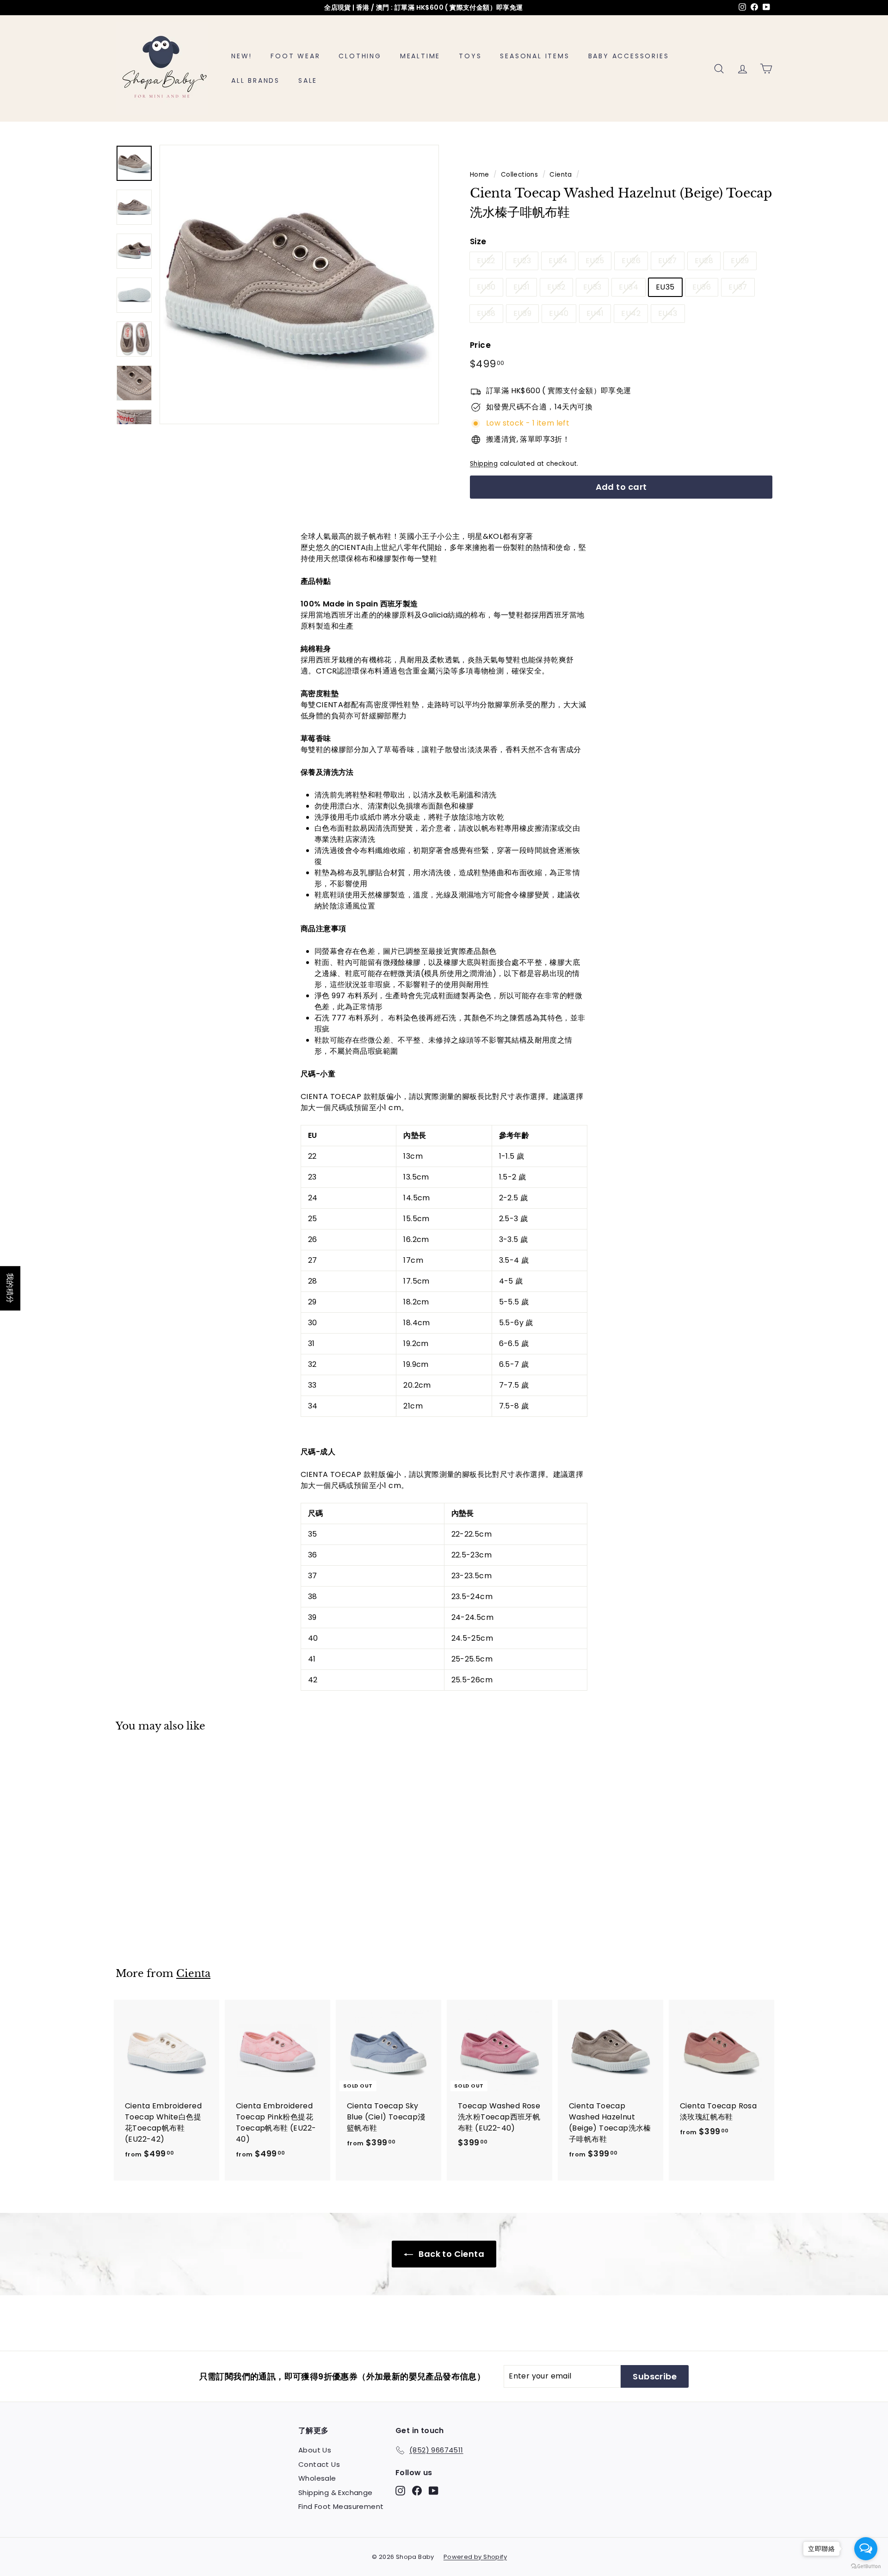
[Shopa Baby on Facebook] (417, 2491)
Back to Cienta (450, 2254)
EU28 (704, 261)
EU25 (595, 261)
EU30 (486, 287)
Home (480, 175)
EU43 (668, 313)
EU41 (595, 313)
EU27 (668, 261)
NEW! (242, 56)
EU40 (559, 313)
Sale (308, 80)
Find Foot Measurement (341, 2506)
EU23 (522, 261)
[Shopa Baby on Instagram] (400, 2491)
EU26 (631, 261)
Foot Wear (295, 56)
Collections (519, 175)
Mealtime (420, 56)
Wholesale (317, 2478)
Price (480, 345)
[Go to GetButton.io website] (866, 2567)
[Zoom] (299, 284)
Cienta (561, 175)
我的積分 (10, 1288)
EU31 (522, 287)
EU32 (556, 287)
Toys (470, 56)
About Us (315, 2450)
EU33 (592, 287)
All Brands (256, 80)
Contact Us (319, 2464)
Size (478, 241)
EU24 (558, 261)
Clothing (360, 56)
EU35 (665, 287)
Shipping (484, 464)
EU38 (486, 313)
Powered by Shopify (475, 2557)
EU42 (631, 313)
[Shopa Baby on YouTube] (434, 2491)
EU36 (702, 287)
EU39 (523, 313)
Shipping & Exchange (336, 2493)
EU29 (740, 261)
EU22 (486, 261)
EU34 (629, 287)
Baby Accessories (629, 56)
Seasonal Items (535, 56)
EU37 (738, 287)
